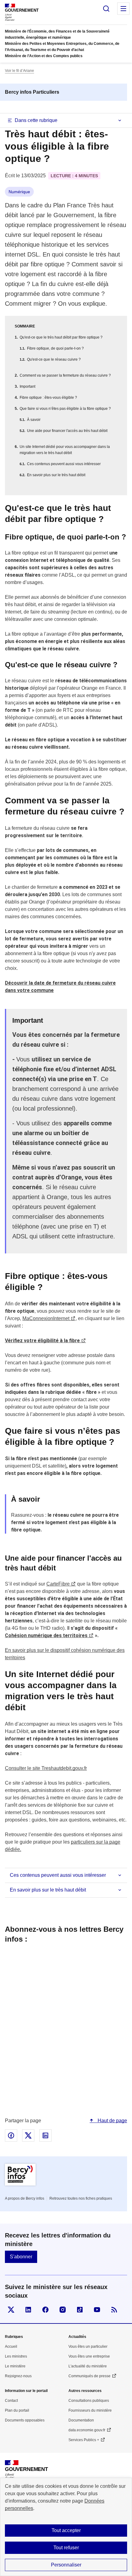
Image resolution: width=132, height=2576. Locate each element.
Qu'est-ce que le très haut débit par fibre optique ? (61, 337)
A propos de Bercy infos (25, 2198)
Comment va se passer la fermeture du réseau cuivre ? (65, 375)
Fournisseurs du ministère (90, 2410)
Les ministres (16, 2356)
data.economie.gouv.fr (87, 2430)
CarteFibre (58, 1584)
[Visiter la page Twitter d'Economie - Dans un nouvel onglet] (11, 2310)
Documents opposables (25, 2420)
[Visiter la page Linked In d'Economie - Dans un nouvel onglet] (28, 2310)
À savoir (34, 420)
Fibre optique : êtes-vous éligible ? (48, 398)
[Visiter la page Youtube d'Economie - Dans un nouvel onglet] (97, 2310)
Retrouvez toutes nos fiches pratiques (81, 2198)
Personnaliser (66, 2565)
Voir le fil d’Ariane (19, 71)
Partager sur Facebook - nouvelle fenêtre (11, 2135)
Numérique (19, 192)
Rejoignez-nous (18, 2376)
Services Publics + (84, 2440)
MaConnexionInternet (46, 1318)
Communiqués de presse (89, 2376)
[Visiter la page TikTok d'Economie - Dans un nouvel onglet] (80, 2310)
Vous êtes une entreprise (89, 2356)
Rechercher (106, 9)
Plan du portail (17, 2410)
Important (27, 386)
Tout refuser (66, 2548)
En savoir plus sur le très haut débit (56, 475)
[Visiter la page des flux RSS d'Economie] (114, 2310)
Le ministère (15, 2366)
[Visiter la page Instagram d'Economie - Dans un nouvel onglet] (63, 2310)
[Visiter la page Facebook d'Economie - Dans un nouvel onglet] (45, 2310)
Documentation (81, 2420)
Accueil (11, 2347)
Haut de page (112, 2121)
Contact (11, 2401)
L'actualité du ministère (88, 2366)
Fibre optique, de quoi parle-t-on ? (55, 348)
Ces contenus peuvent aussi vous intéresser (64, 464)
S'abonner (21, 2257)
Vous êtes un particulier (88, 2347)
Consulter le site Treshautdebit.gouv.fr (46, 1768)
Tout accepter (66, 2530)
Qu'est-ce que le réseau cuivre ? (54, 359)
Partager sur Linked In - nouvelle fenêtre (45, 2135)
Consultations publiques (89, 2401)
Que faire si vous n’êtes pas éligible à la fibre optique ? (65, 409)
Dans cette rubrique (36, 120)
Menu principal (123, 9)
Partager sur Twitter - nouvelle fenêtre (28, 2135)
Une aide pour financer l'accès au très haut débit (67, 431)
